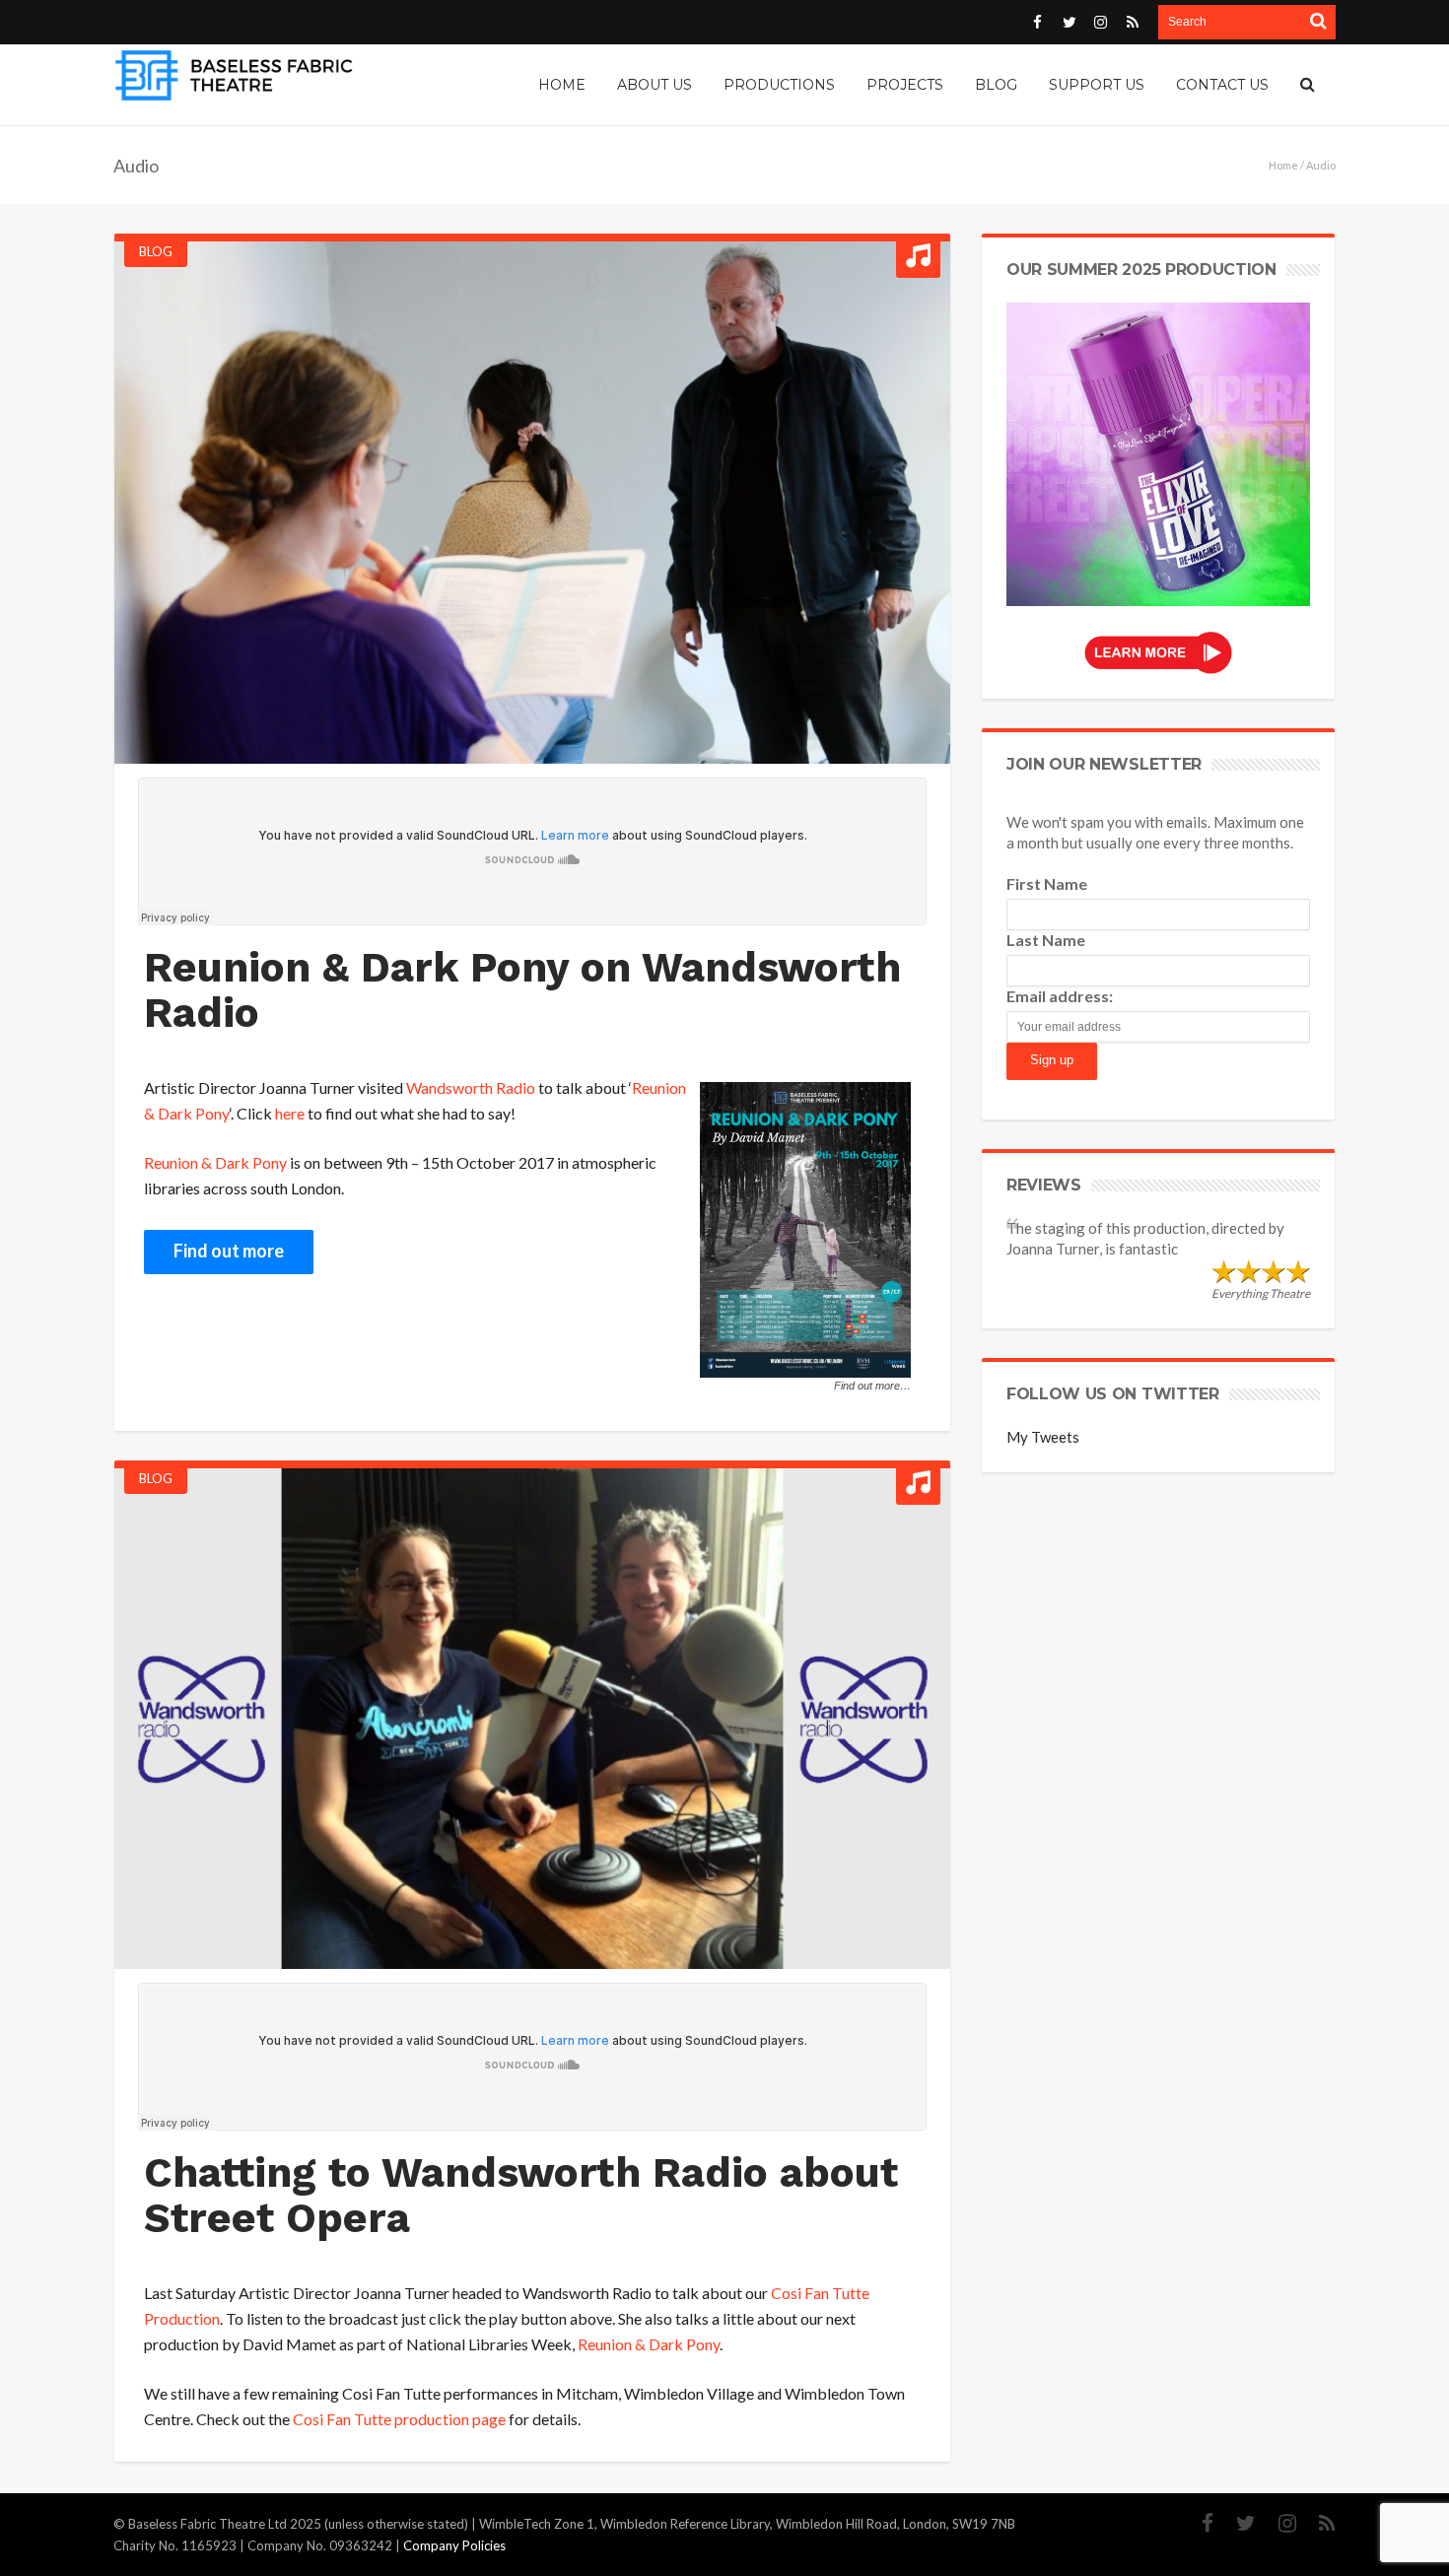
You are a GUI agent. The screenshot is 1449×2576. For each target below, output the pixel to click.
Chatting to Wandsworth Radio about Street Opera (521, 2195)
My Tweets (1043, 1437)
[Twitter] (1236, 2523)
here (290, 1113)
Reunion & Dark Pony (215, 1162)
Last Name (1046, 940)
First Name (1047, 883)
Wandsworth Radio (471, 1087)
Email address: (1060, 996)
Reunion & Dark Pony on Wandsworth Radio (522, 990)
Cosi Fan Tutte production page (399, 2419)
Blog (156, 251)
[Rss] (1317, 2523)
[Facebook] (1198, 2523)
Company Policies (454, 2545)
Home (1283, 165)
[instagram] (1277, 2523)
